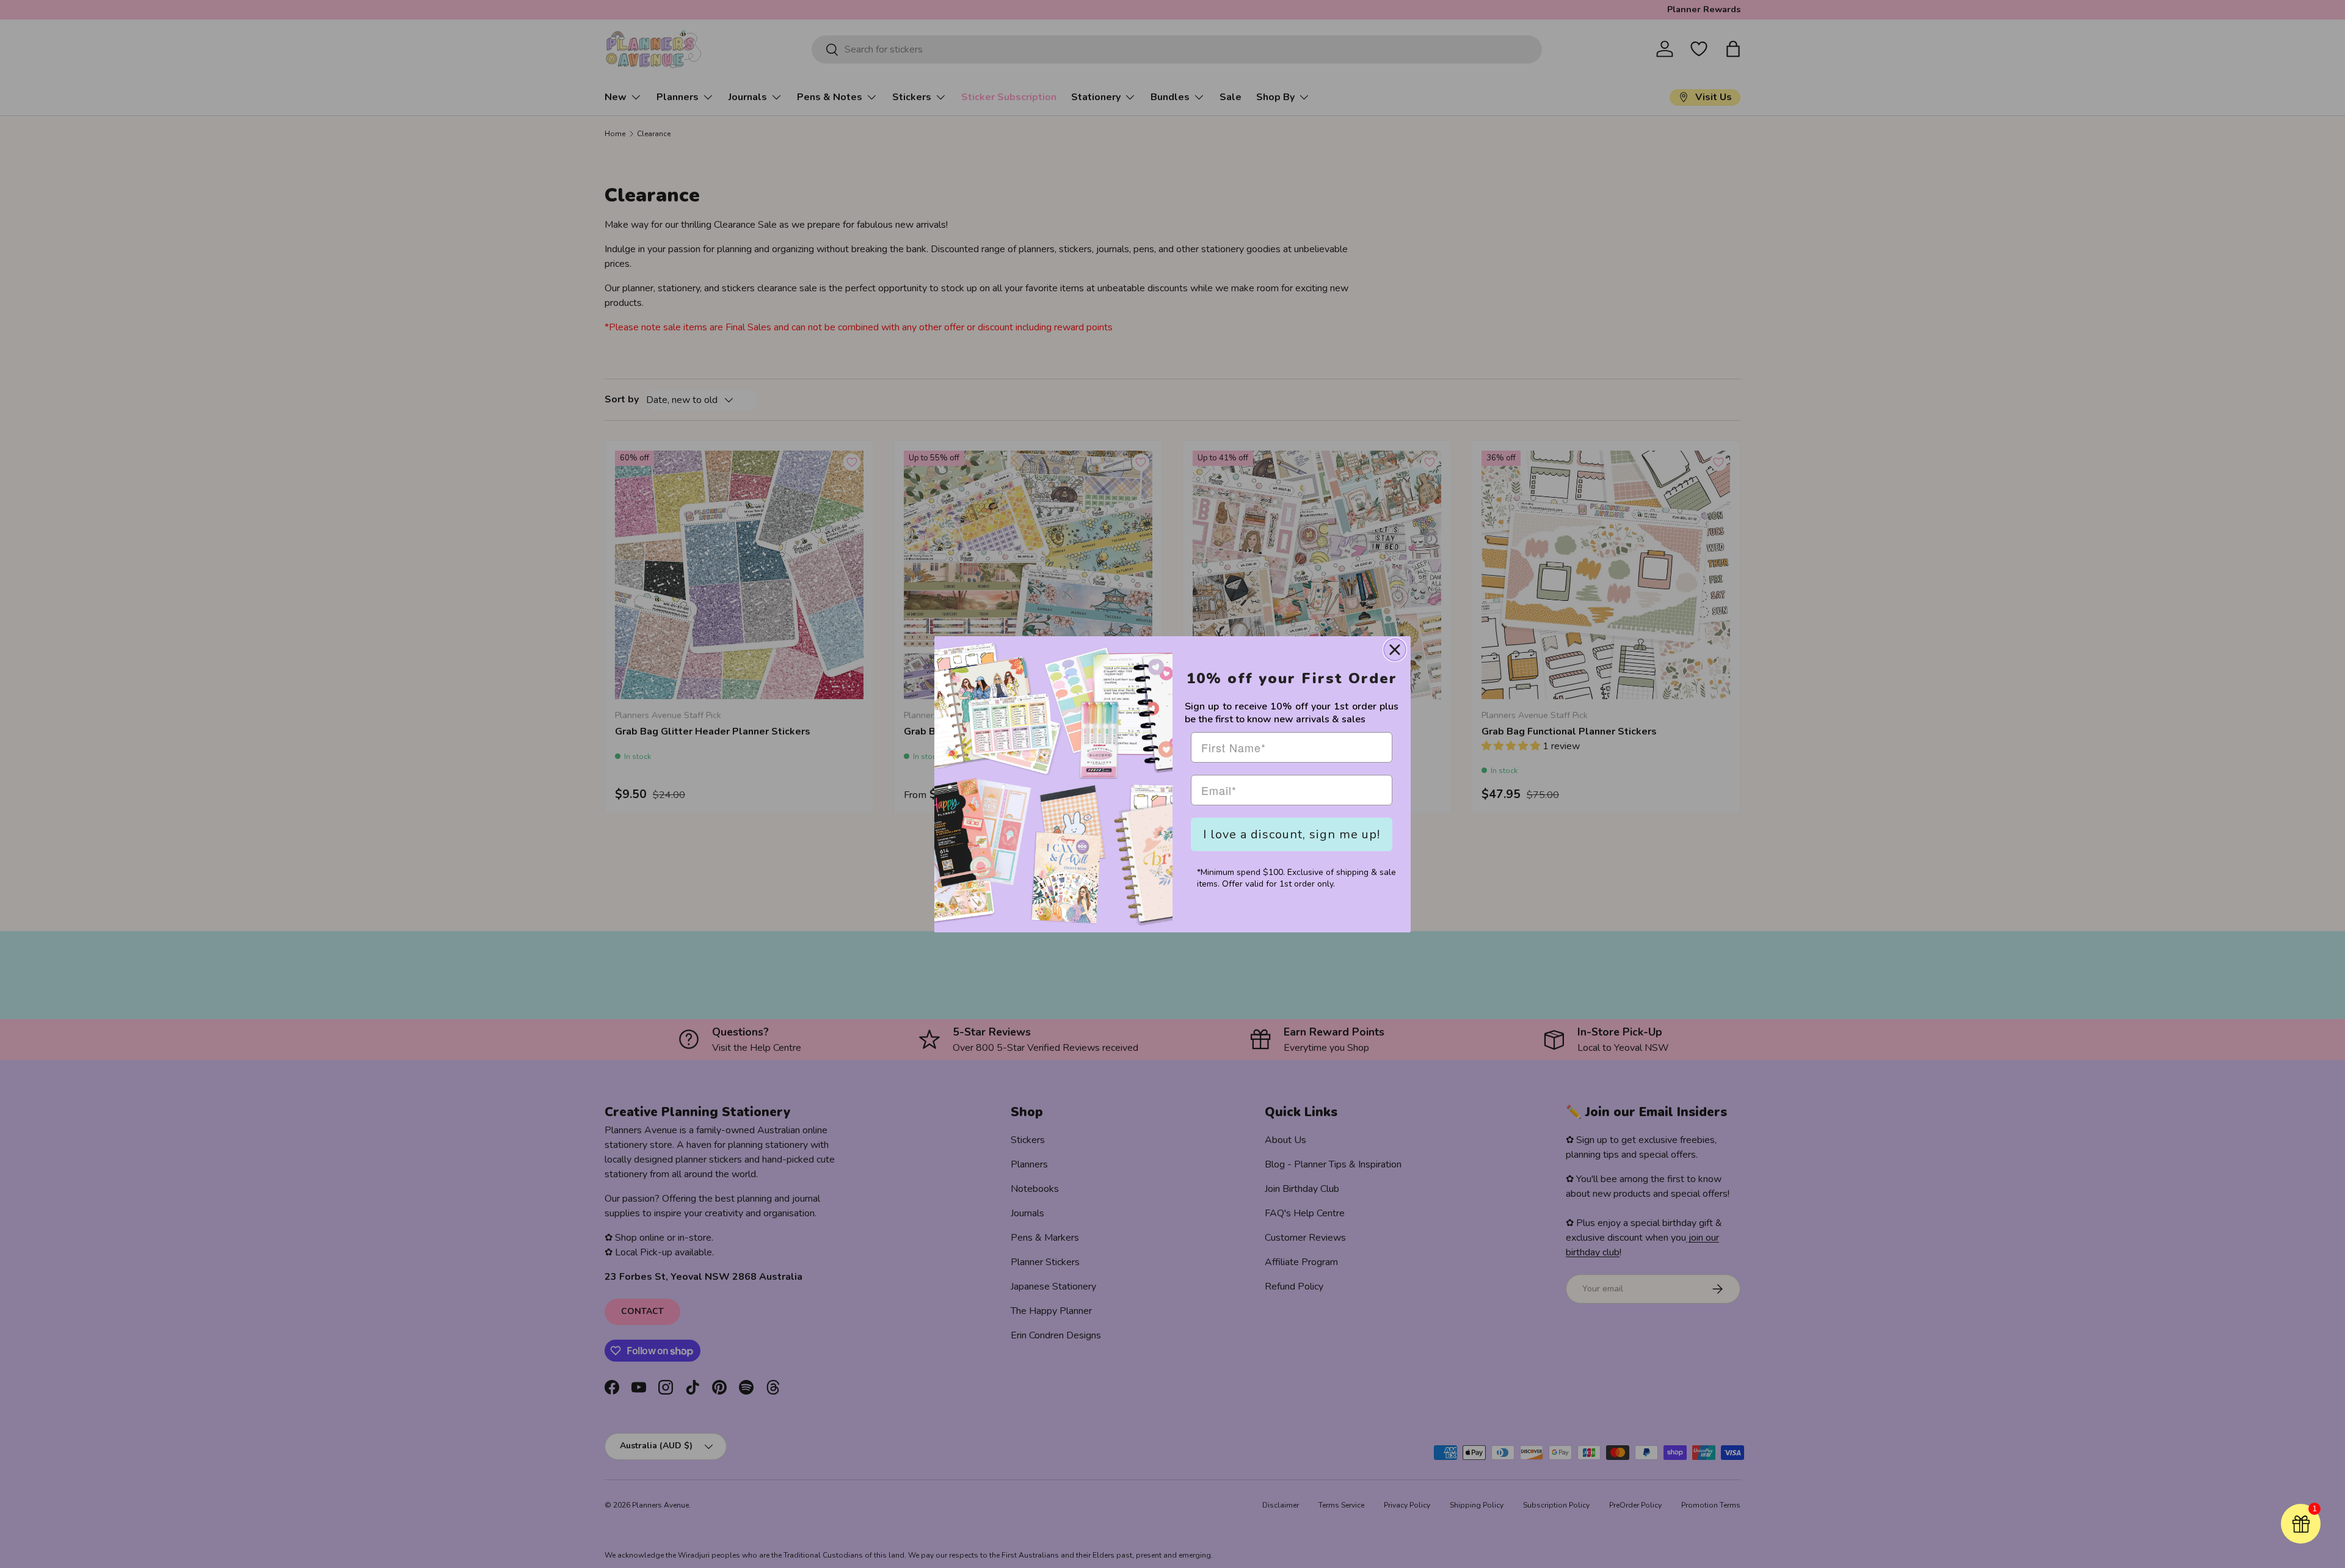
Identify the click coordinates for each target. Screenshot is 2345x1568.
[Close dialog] (1395, 650)
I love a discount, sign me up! (1292, 834)
